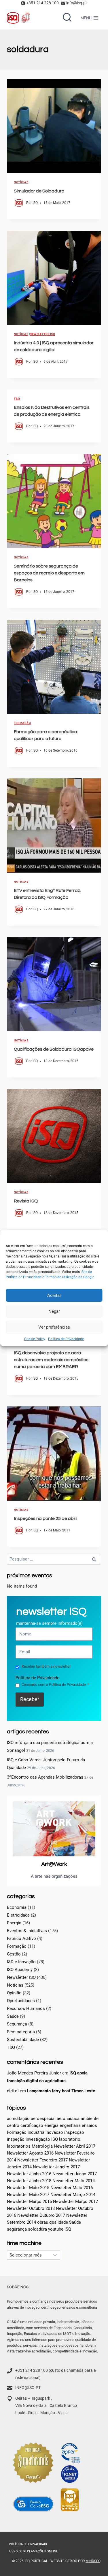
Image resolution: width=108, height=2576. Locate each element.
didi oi (13, 2091)
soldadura (37, 2229)
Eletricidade (18, 1915)
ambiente (90, 2119)
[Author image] (19, 203)
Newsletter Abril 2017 (75, 2146)
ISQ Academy (20, 1970)
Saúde (13, 2016)
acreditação (18, 2119)
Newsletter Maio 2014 (74, 2181)
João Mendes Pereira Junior (34, 2073)
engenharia (70, 2125)
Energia (14, 1923)
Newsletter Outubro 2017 (41, 2215)
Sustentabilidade (23, 2040)
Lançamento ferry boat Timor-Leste (61, 2091)
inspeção (16, 2139)
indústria (36, 2132)
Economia (17, 1907)
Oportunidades (21, 2001)
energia (51, 2125)
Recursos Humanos (26, 2008)
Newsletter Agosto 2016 (30, 2153)
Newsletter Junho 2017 (75, 2174)
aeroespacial (43, 2119)
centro (13, 2125)
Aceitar (54, 1295)
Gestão (14, 1954)
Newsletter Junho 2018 (29, 2181)
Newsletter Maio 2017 (28, 2195)
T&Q (17, 399)
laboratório (70, 2139)
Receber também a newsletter (46, 1666)
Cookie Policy (35, 1339)
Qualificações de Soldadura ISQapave (54, 1049)
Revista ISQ (26, 1201)
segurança (17, 2229)
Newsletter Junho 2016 (29, 2174)
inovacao (54, 2132)
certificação (32, 2125)
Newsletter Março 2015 (29, 2201)
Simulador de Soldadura (39, 191)
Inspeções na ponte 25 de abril (46, 1518)
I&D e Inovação (21, 1962)
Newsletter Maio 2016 (72, 2188)
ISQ (35, 203)
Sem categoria (21, 2032)
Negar (54, 1311)
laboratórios (19, 2146)
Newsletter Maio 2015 (28, 2188)
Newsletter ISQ (42, 334)
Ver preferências (54, 1327)
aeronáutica (68, 2119)
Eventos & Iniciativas (27, 1931)
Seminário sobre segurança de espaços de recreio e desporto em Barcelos (49, 573)
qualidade (59, 2222)
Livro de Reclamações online (33, 2551)
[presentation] (54, 126)
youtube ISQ (60, 2229)
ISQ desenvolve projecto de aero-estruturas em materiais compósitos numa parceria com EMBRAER (51, 1360)
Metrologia (42, 2146)
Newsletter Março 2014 (73, 2195)
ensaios (89, 2125)
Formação (22, 723)
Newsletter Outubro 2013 (31, 2208)
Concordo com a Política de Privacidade (55, 1685)
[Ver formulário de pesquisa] (67, 18)
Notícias (21, 182)
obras (43, 2222)
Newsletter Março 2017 (75, 2201)
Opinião (14, 1993)
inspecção (74, 2132)
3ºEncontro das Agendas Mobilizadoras (45, 1777)
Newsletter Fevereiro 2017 (42, 2160)
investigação (38, 2139)
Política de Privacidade (66, 1339)
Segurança (17, 2024)
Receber (30, 1699)
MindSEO (93, 2561)
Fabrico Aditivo (21, 1938)
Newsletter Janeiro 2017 (56, 2167)
